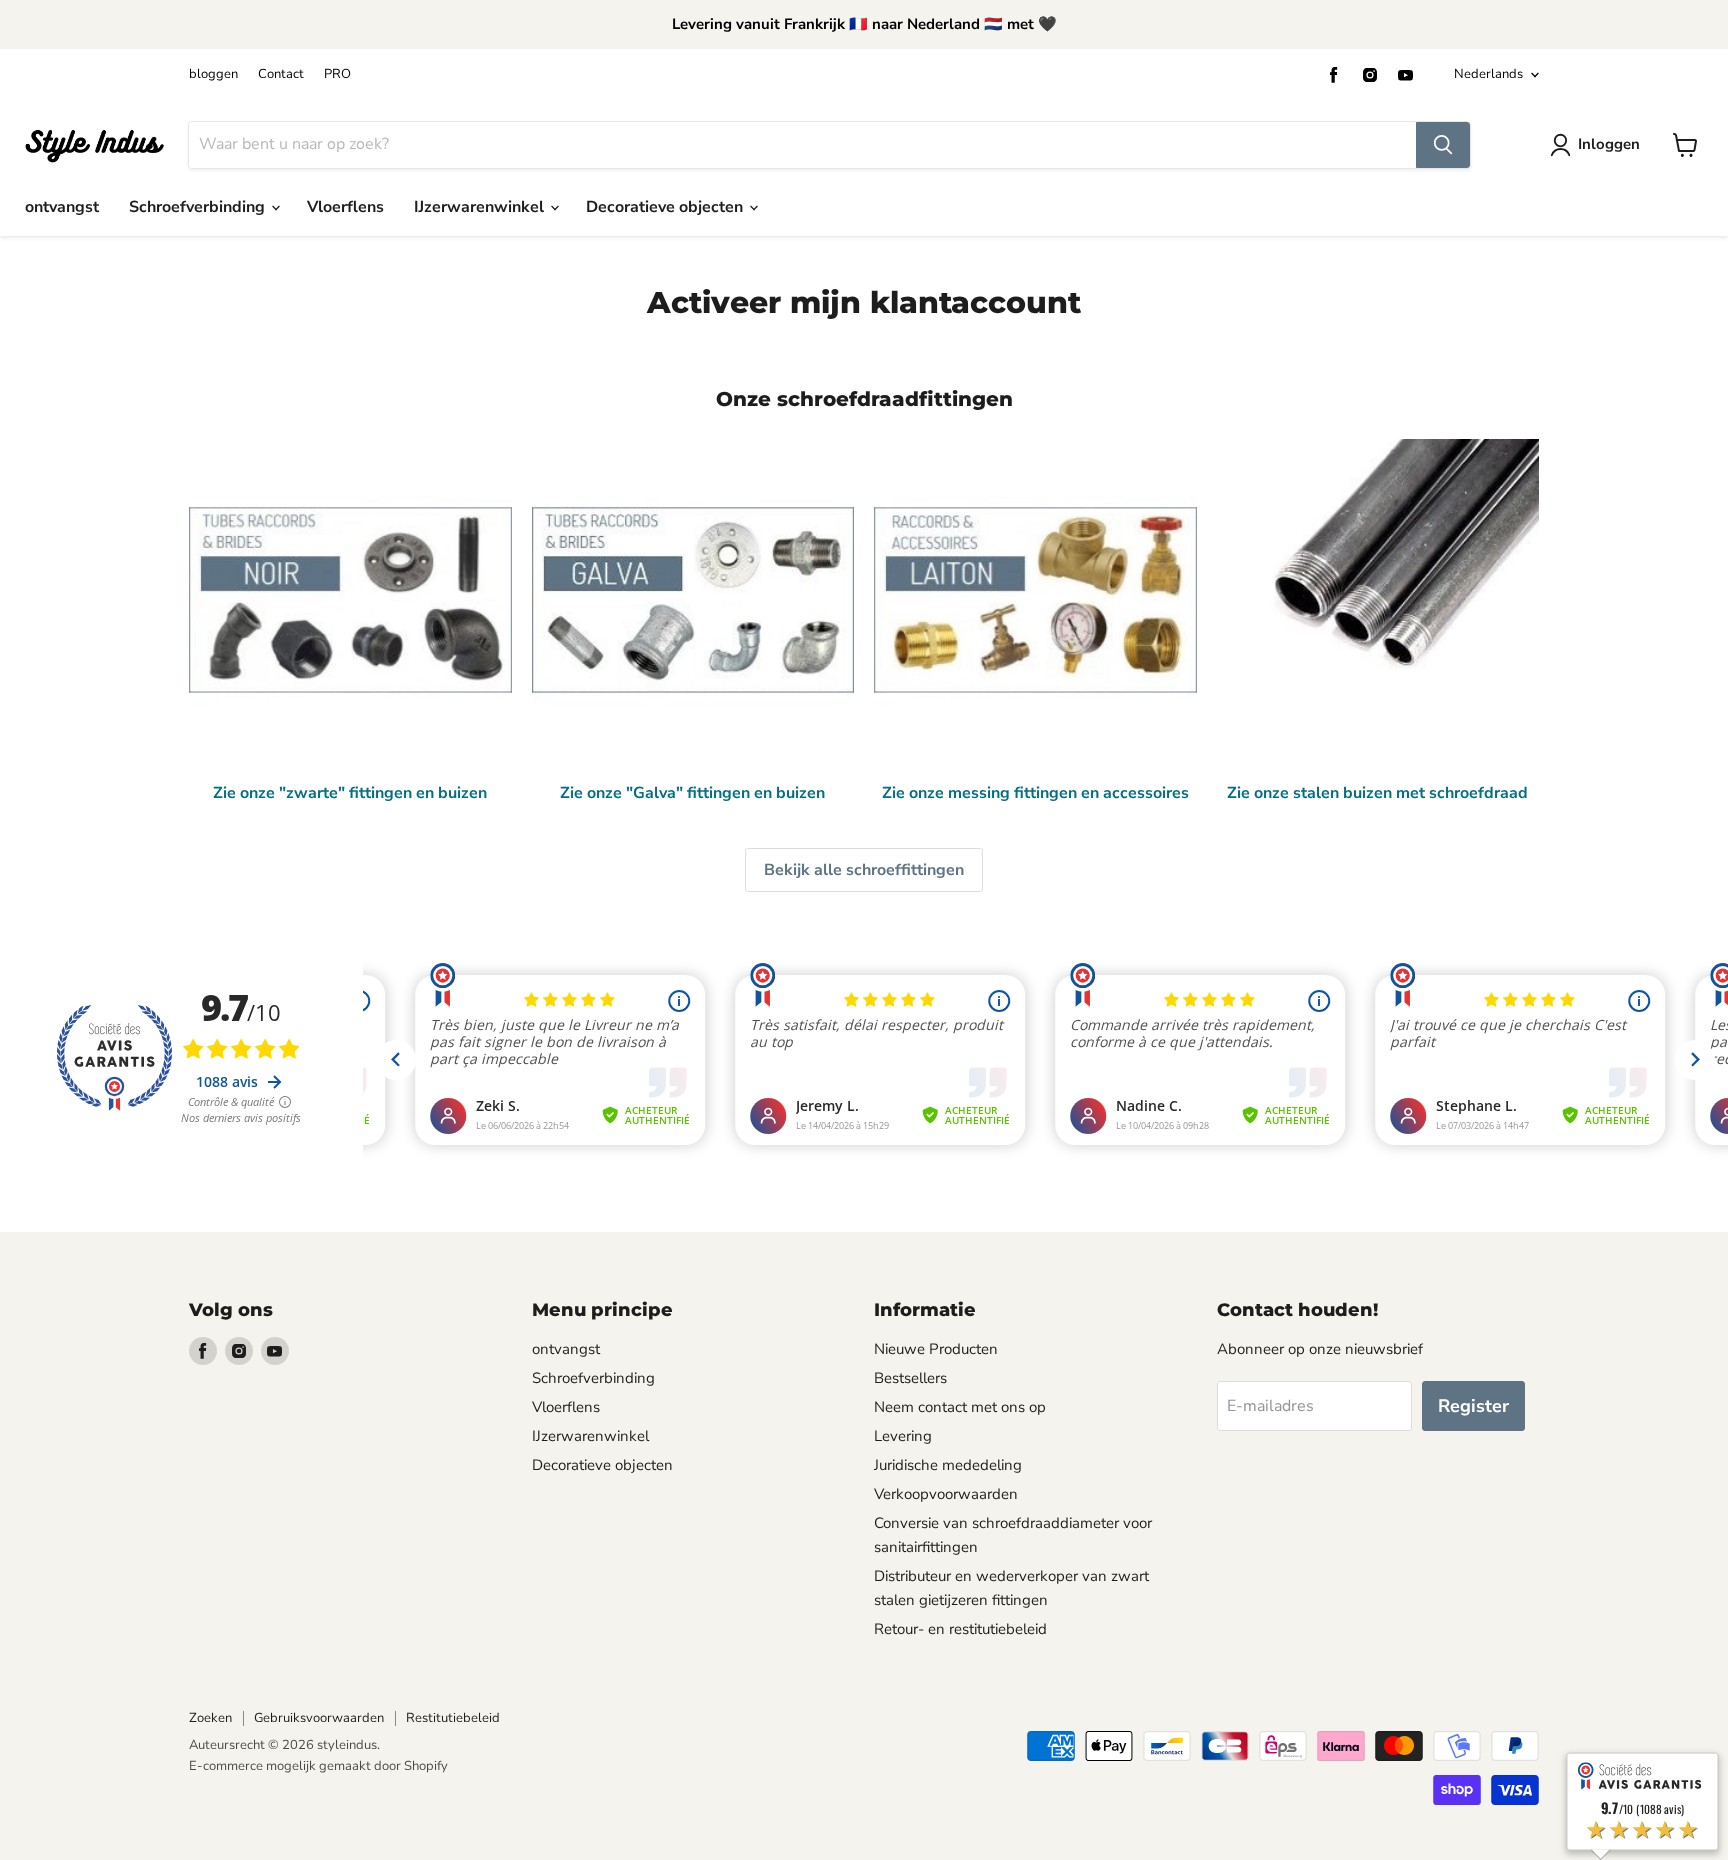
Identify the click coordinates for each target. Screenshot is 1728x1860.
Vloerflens (345, 207)
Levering (903, 1436)
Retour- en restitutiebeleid (960, 1629)
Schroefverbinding (199, 207)
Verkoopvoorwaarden (946, 1494)
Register (1473, 1406)
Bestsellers (910, 1378)
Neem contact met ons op (960, 1407)
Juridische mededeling (948, 1465)
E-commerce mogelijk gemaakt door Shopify (318, 1766)
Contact (281, 74)
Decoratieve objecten (666, 207)
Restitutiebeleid (453, 1718)
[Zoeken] (1443, 145)
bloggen (213, 74)
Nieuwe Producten (936, 1349)
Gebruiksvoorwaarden (319, 1718)
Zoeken (210, 1718)
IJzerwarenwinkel (481, 207)
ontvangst (62, 207)
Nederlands (1488, 74)
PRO (337, 74)
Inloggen (1609, 144)
